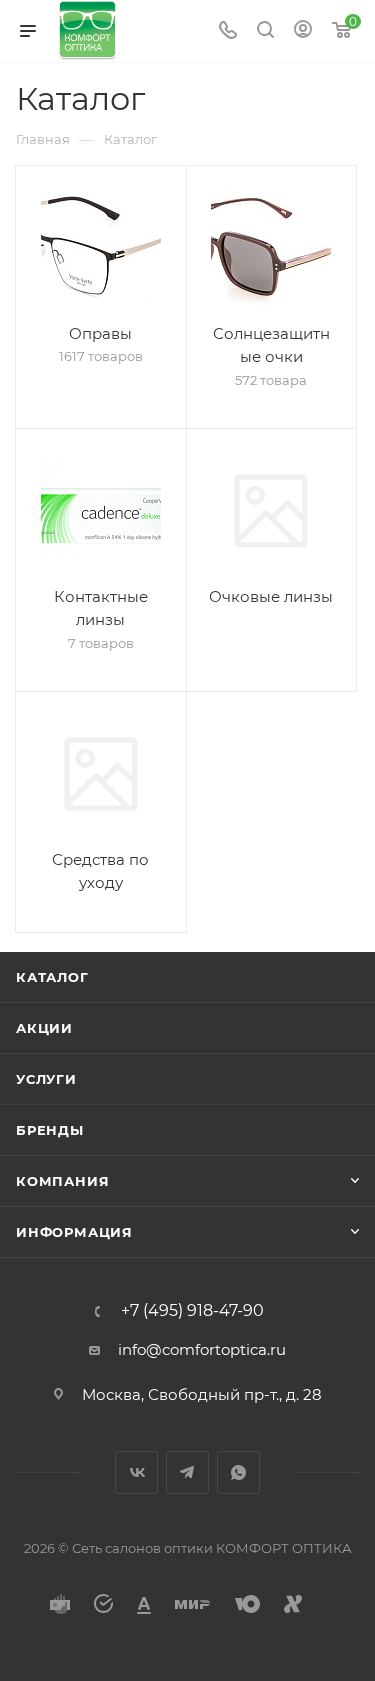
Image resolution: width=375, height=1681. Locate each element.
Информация (74, 1232)
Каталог (52, 977)
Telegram (187, 1472)
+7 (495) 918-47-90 (192, 1311)
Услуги (46, 1079)
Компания (62, 1181)
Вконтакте (136, 1472)
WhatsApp (238, 1472)
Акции (44, 1028)
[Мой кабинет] (303, 31)
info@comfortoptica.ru (202, 1349)
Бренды (50, 1130)
